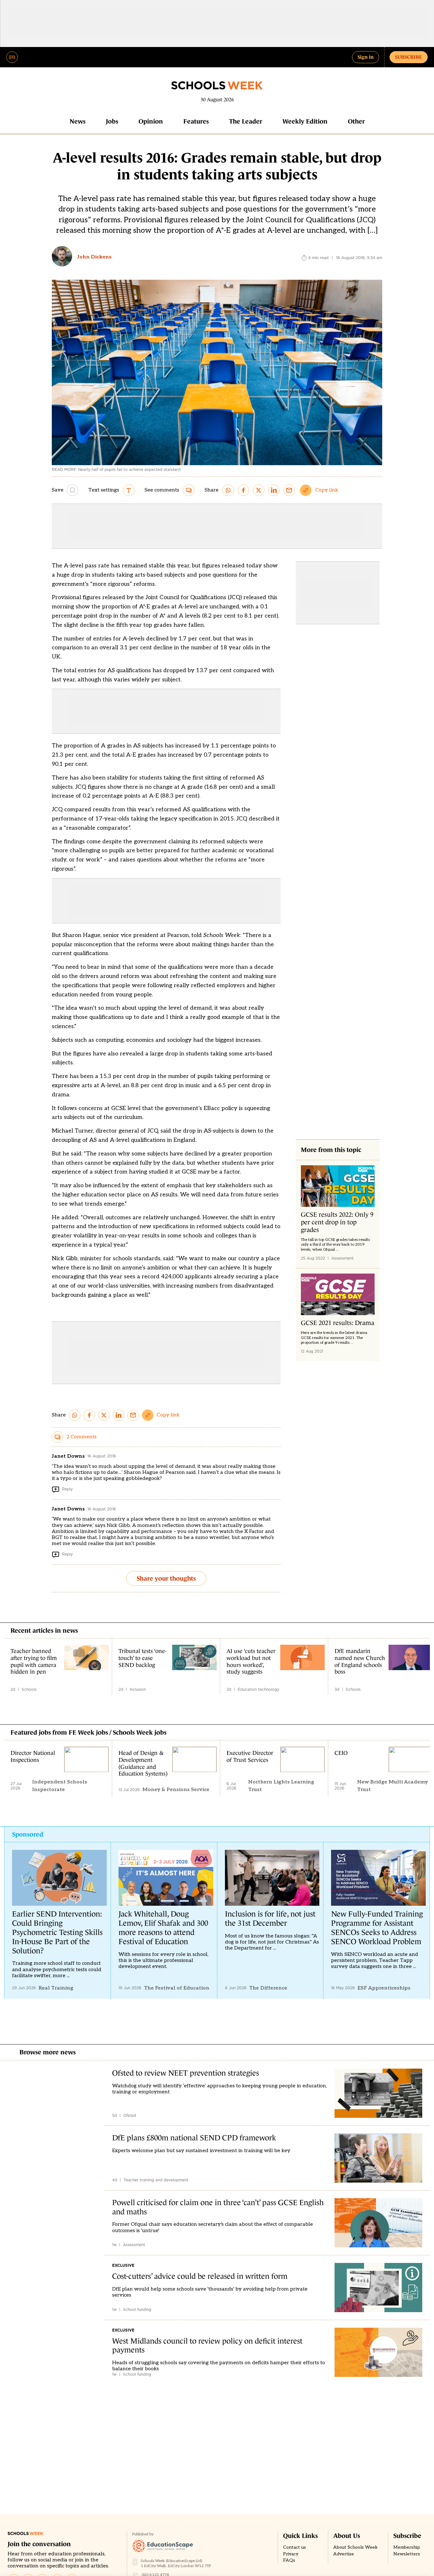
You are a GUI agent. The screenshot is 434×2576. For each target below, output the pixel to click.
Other (356, 121)
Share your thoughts (166, 1578)
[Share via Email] (289, 490)
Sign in (366, 57)
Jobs (112, 121)
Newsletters (407, 2554)
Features (196, 121)
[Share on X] (259, 490)
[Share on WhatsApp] (228, 490)
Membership (407, 2547)
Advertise (344, 2554)
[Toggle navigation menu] (12, 57)
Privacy (291, 2554)
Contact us (295, 2547)
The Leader (246, 121)
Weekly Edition (305, 121)
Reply (67, 1489)
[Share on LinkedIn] (274, 490)
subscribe (409, 57)
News (78, 121)
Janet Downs (68, 1456)
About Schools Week (356, 2547)
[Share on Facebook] (243, 490)
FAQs (289, 2560)
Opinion (151, 121)
